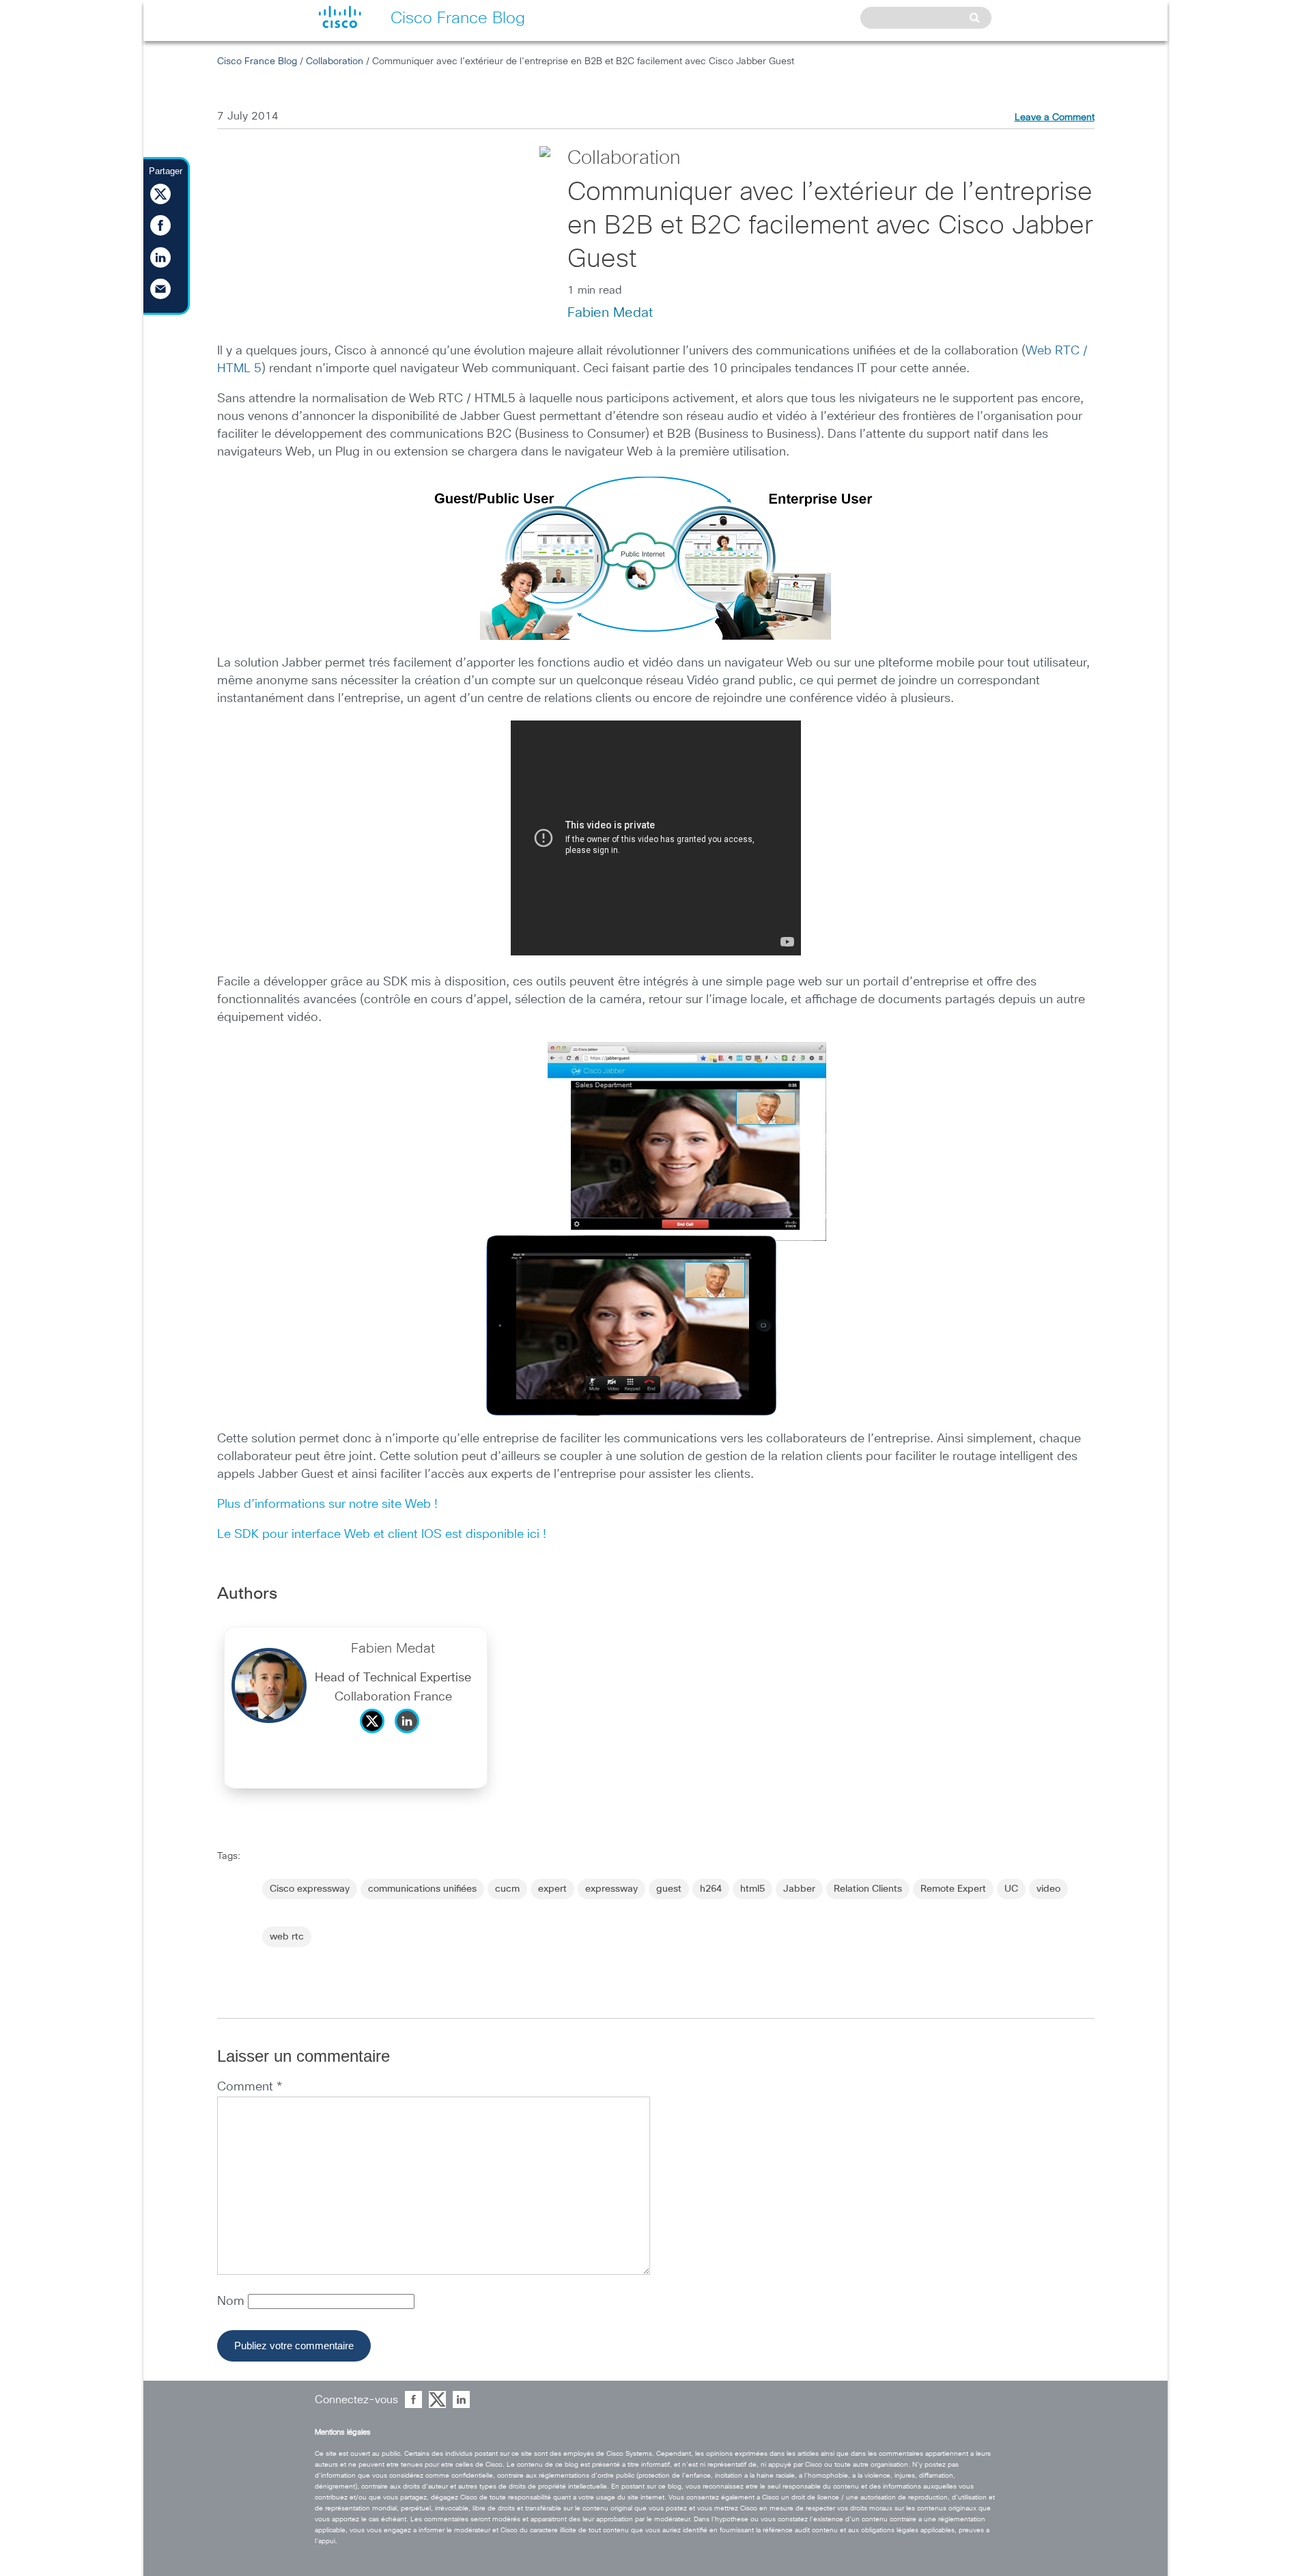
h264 (711, 1889)
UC (1011, 1889)
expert (552, 1889)
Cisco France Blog (257, 61)
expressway (611, 1889)
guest (669, 1889)
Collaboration (335, 61)
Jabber (799, 1889)
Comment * (250, 2087)
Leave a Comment (1055, 117)
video (1048, 1889)
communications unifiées (422, 1889)
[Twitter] (376, 1737)
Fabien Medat (610, 313)
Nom (232, 2301)
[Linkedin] (410, 1737)
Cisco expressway (310, 1889)
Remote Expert (953, 1889)
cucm (507, 1889)
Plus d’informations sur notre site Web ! (327, 1504)
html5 (752, 1889)
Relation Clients (868, 1889)
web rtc (287, 1937)
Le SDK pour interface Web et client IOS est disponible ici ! (382, 1535)
